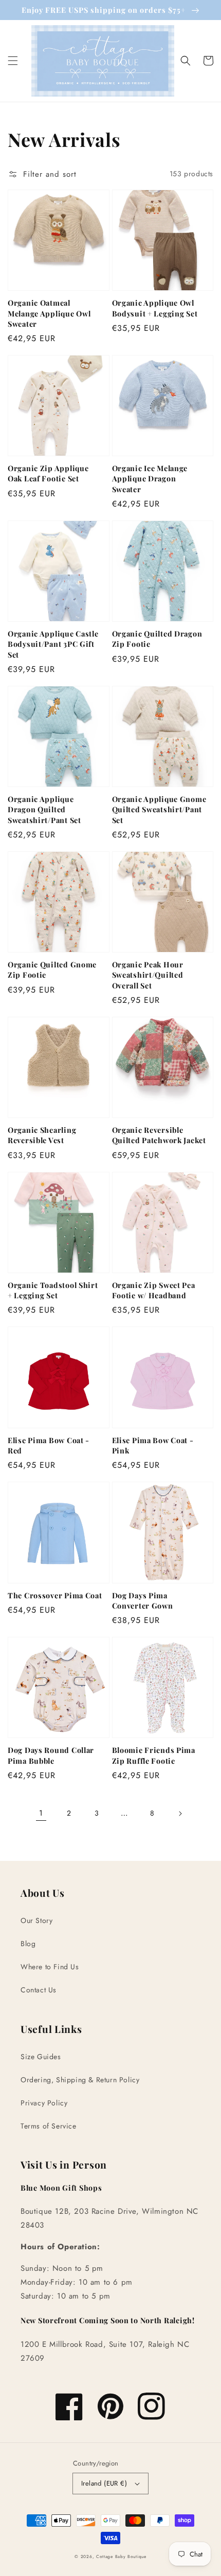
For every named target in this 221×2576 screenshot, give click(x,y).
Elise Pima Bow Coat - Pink (153, 1445)
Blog (28, 1944)
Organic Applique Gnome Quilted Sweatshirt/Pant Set (159, 809)
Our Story (36, 1920)
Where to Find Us (50, 1967)
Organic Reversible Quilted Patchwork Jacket (159, 1135)
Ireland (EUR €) (104, 2483)
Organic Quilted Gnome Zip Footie (52, 969)
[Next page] (180, 1814)
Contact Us (39, 1990)
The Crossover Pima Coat (55, 1595)
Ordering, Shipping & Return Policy (80, 2080)
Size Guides (41, 2057)
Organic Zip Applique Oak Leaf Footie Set (48, 473)
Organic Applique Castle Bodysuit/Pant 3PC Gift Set (53, 644)
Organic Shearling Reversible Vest (42, 1135)
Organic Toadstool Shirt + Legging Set (53, 1290)
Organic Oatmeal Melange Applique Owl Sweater (49, 313)
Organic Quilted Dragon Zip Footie (157, 639)
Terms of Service (49, 2126)
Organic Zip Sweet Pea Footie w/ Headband (154, 1290)
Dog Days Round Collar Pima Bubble (51, 1755)
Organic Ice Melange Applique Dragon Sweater (150, 478)
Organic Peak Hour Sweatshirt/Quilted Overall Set (148, 975)
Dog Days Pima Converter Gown (143, 1600)
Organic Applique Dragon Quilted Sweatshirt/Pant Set (44, 809)
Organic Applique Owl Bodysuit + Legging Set (155, 308)
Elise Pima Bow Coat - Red (49, 1445)
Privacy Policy (44, 2103)
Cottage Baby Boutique (121, 2556)
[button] (13, 61)
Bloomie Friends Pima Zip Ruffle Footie (154, 1755)
